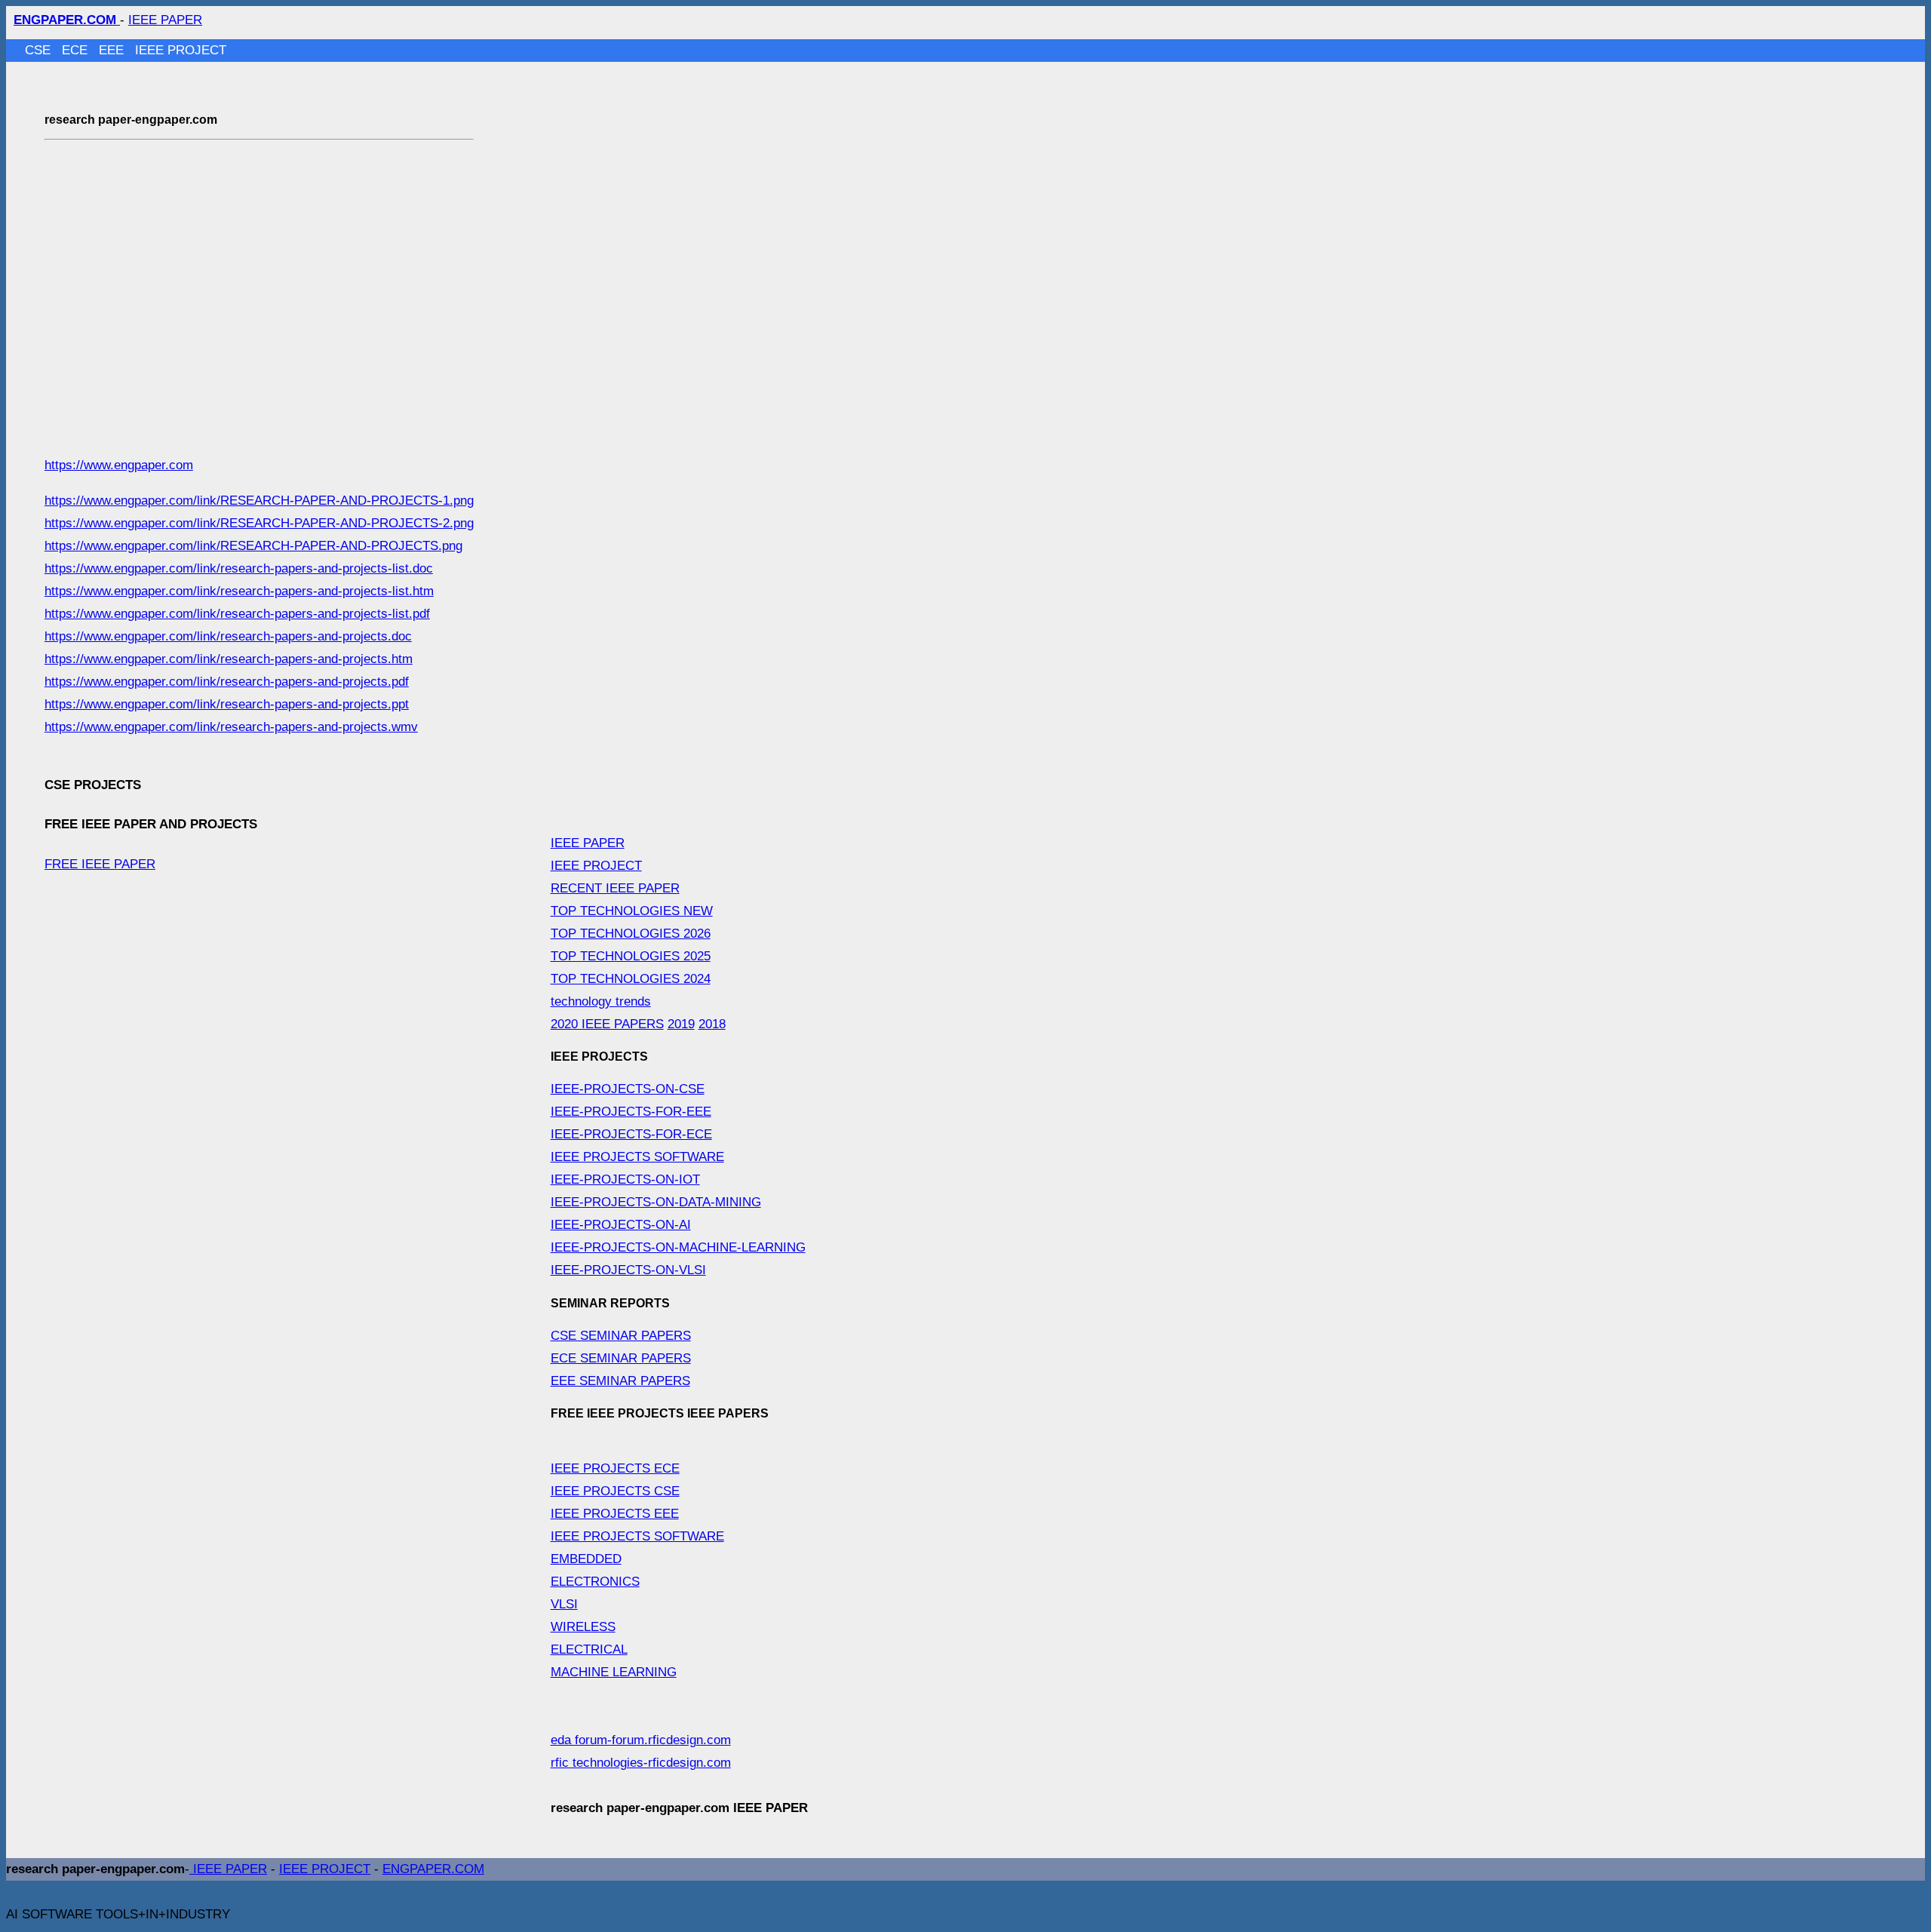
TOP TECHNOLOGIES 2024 (631, 979)
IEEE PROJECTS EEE (615, 1514)
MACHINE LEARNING (614, 1672)
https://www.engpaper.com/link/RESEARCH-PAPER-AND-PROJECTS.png (253, 546)
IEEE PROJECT (181, 50)
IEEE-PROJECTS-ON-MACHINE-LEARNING (678, 1247)
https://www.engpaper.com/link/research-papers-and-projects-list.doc (239, 568)
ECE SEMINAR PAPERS (621, 1358)
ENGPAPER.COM (433, 1869)
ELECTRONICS (595, 1582)
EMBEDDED (586, 1559)
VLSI (564, 1604)
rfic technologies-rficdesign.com (641, 1763)
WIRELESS (583, 1627)
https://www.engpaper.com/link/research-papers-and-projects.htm (229, 659)
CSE (40, 50)
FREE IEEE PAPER (100, 864)
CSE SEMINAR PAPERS (621, 1336)
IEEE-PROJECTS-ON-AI (621, 1225)
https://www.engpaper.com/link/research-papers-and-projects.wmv (231, 727)
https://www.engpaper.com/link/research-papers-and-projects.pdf (227, 682)
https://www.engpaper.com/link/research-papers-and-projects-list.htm (239, 591)
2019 (681, 1024)
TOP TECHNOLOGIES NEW (632, 911)
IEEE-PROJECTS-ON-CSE (628, 1089)
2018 (712, 1024)
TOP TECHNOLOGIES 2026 (631, 934)
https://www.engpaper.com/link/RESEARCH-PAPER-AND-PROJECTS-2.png (259, 523)
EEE (113, 50)
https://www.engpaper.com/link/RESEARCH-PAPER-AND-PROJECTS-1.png (259, 501)
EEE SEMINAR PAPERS (620, 1381)
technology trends (601, 1001)
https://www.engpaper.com (119, 465)
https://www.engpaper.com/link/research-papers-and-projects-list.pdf (237, 614)
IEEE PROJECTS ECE (615, 1468)
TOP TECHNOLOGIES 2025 (631, 956)
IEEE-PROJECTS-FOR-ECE (631, 1134)
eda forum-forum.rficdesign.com (641, 1740)
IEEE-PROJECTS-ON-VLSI (628, 1270)
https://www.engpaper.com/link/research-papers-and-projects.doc (228, 636)
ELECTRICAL (589, 1649)
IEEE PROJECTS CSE (615, 1491)
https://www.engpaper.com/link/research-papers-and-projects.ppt (227, 704)
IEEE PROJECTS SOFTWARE (637, 1157)
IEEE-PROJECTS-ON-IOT (625, 1179)
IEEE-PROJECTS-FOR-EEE (631, 1112)
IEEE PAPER (165, 20)
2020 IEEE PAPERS (607, 1024)
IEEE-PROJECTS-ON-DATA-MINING (656, 1202)
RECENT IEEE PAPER (615, 888)
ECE (77, 50)
